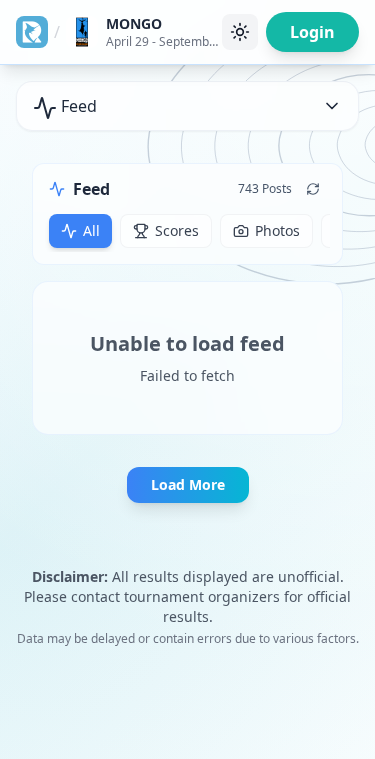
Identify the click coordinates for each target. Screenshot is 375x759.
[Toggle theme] (240, 32)
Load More (188, 484)
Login (312, 32)
